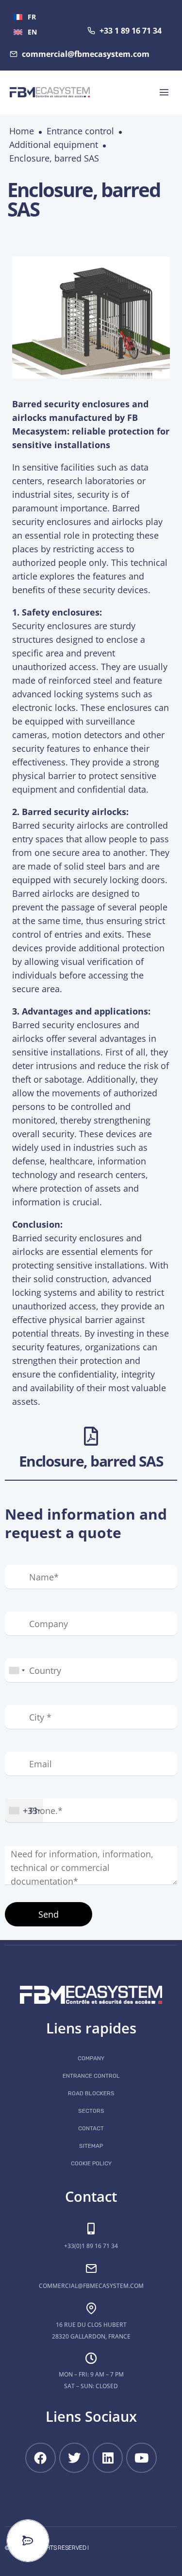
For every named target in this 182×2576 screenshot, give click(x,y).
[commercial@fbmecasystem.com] (91, 2268)
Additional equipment (54, 145)
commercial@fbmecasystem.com (91, 2286)
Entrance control (80, 131)
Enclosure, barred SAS (54, 158)
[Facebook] (40, 2458)
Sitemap (91, 2146)
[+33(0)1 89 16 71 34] (91, 2229)
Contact (91, 2128)
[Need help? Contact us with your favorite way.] (28, 2541)
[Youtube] (141, 2458)
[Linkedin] (108, 2458)
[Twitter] (74, 2458)
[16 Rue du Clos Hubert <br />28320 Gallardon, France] (91, 2308)
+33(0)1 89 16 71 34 (91, 2246)
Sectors (91, 2111)
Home (22, 131)
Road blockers (91, 2093)
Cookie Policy (91, 2163)
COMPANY (91, 2058)
